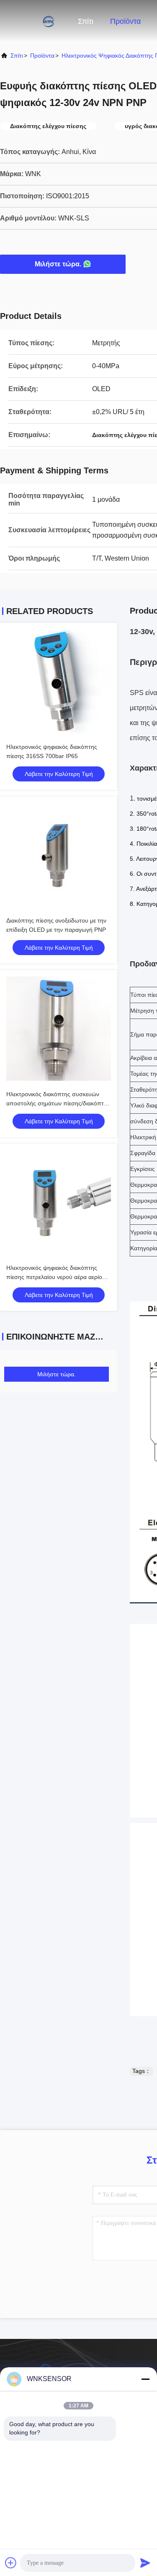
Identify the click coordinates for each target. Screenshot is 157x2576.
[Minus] (145, 2379)
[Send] (145, 2563)
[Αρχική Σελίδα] (33, 21)
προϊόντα (42, 56)
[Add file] (11, 2563)
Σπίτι (86, 21)
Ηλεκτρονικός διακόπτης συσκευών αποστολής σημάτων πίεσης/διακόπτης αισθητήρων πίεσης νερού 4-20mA (58, 1103)
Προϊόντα (125, 21)
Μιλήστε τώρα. (58, 264)
